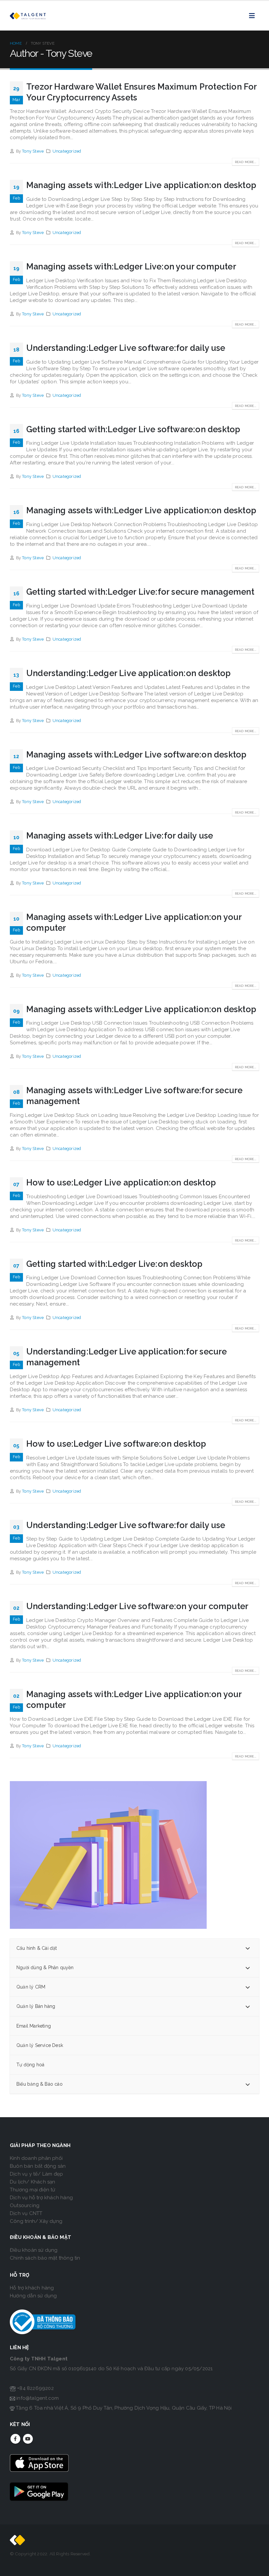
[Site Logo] (28, 16)
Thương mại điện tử (33, 2190)
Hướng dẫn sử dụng (33, 2296)
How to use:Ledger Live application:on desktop (121, 1182)
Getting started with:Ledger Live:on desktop (114, 1264)
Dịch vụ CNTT (26, 2213)
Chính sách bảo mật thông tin (45, 2258)
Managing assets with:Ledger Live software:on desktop (136, 755)
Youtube (28, 2439)
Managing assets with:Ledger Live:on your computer (131, 266)
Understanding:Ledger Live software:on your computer (137, 1606)
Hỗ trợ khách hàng (32, 2288)
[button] (254, 16)
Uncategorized (67, 151)
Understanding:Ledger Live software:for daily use (126, 348)
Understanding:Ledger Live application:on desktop (129, 673)
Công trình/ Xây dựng (36, 2221)
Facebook (15, 2439)
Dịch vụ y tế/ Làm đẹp (36, 2174)
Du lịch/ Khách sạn (33, 2182)
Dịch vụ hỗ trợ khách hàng (41, 2198)
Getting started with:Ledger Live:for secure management (140, 592)
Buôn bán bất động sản (38, 2166)
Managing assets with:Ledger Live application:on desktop (141, 185)
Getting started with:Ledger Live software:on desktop (133, 429)
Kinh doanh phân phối (36, 2158)
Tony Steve (33, 151)
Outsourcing (25, 2205)
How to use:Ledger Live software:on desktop (116, 1444)
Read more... (246, 162)
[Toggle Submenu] (248, 1948)
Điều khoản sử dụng (34, 2250)
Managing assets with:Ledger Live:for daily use (120, 836)
